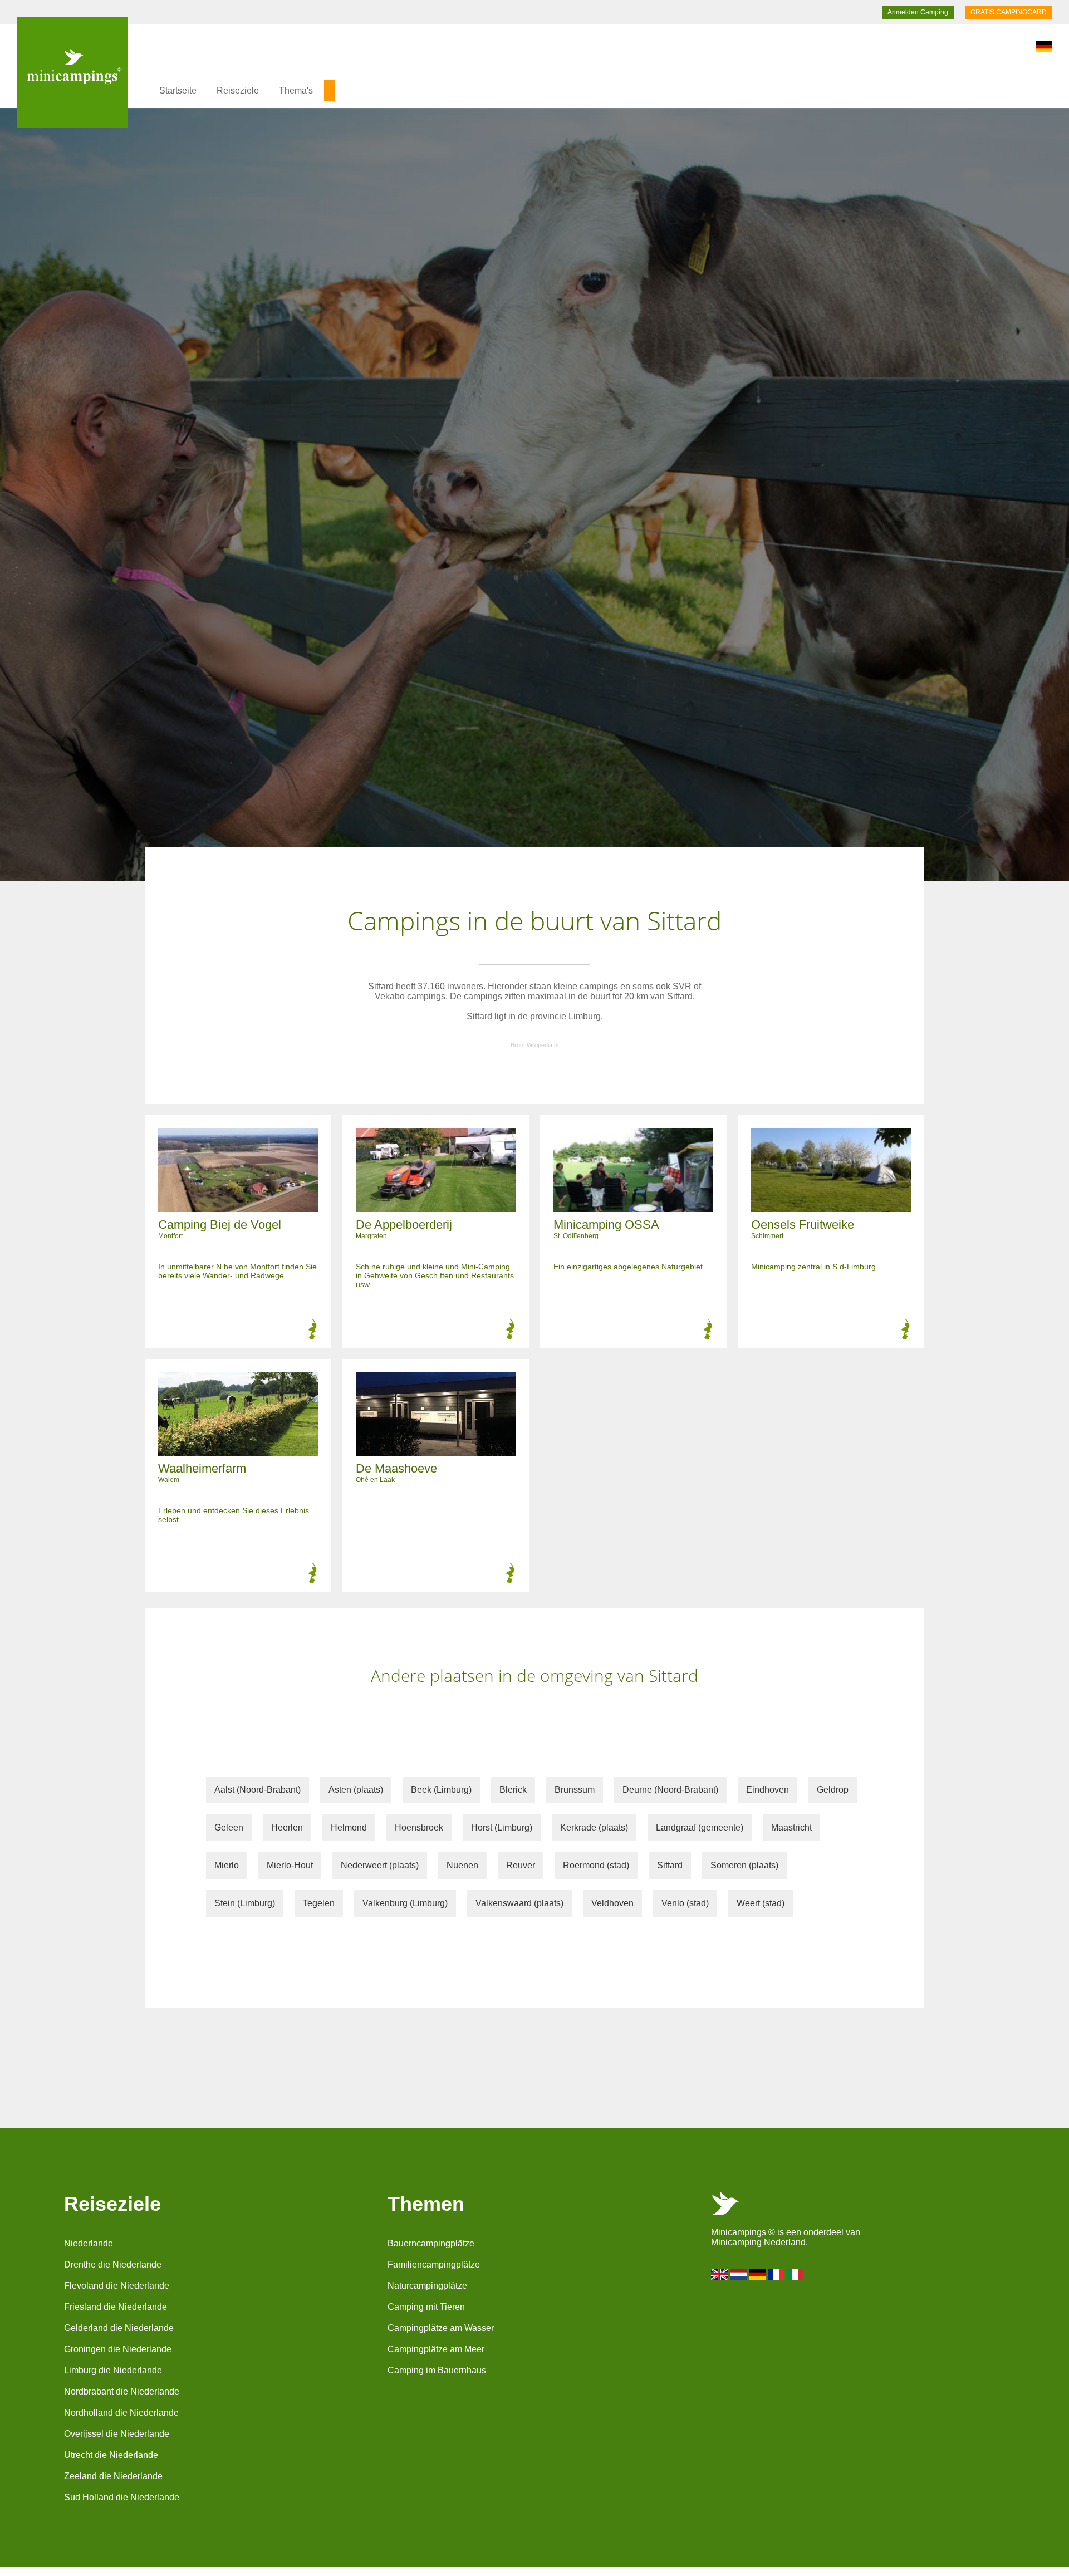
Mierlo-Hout (290, 1865)
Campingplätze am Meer (436, 2349)
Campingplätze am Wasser (441, 2328)
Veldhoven (612, 1903)
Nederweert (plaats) (380, 1865)
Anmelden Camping (918, 12)
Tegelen (319, 1903)
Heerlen (287, 1827)
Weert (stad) (761, 1903)
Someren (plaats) (744, 1865)
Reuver (521, 1865)
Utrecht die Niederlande (111, 2455)
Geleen (229, 1827)
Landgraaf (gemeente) (700, 1827)
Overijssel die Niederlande (117, 2434)
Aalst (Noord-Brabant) (258, 1790)
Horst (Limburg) (502, 1827)
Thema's (296, 90)
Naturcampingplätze (427, 2286)
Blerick (513, 1790)
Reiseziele (238, 90)
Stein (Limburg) (245, 1903)
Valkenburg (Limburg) (405, 1903)
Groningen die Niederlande (118, 2349)
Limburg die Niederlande (113, 2370)
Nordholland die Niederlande (121, 2413)
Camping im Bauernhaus (437, 2370)
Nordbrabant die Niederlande (122, 2391)
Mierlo (227, 1865)
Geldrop (833, 1790)
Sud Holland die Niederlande (122, 2497)
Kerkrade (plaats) (594, 1827)
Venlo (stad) (685, 1903)
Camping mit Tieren (426, 2307)
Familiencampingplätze (434, 2265)
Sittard (670, 1865)
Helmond (349, 1827)
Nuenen (462, 1865)
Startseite (178, 90)
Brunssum (575, 1790)
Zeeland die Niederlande (113, 2476)
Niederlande (89, 2243)
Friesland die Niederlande (116, 2307)
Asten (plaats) (356, 1790)
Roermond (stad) (596, 1865)
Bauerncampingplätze (431, 2243)
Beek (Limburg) (441, 1790)
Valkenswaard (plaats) (519, 1903)
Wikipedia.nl (543, 1045)
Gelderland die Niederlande (119, 2328)
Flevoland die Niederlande (117, 2286)
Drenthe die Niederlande (113, 2265)
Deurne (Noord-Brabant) (670, 1790)
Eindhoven (768, 1790)
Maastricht (791, 1827)
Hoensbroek (419, 1827)
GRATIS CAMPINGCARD (1009, 12)
